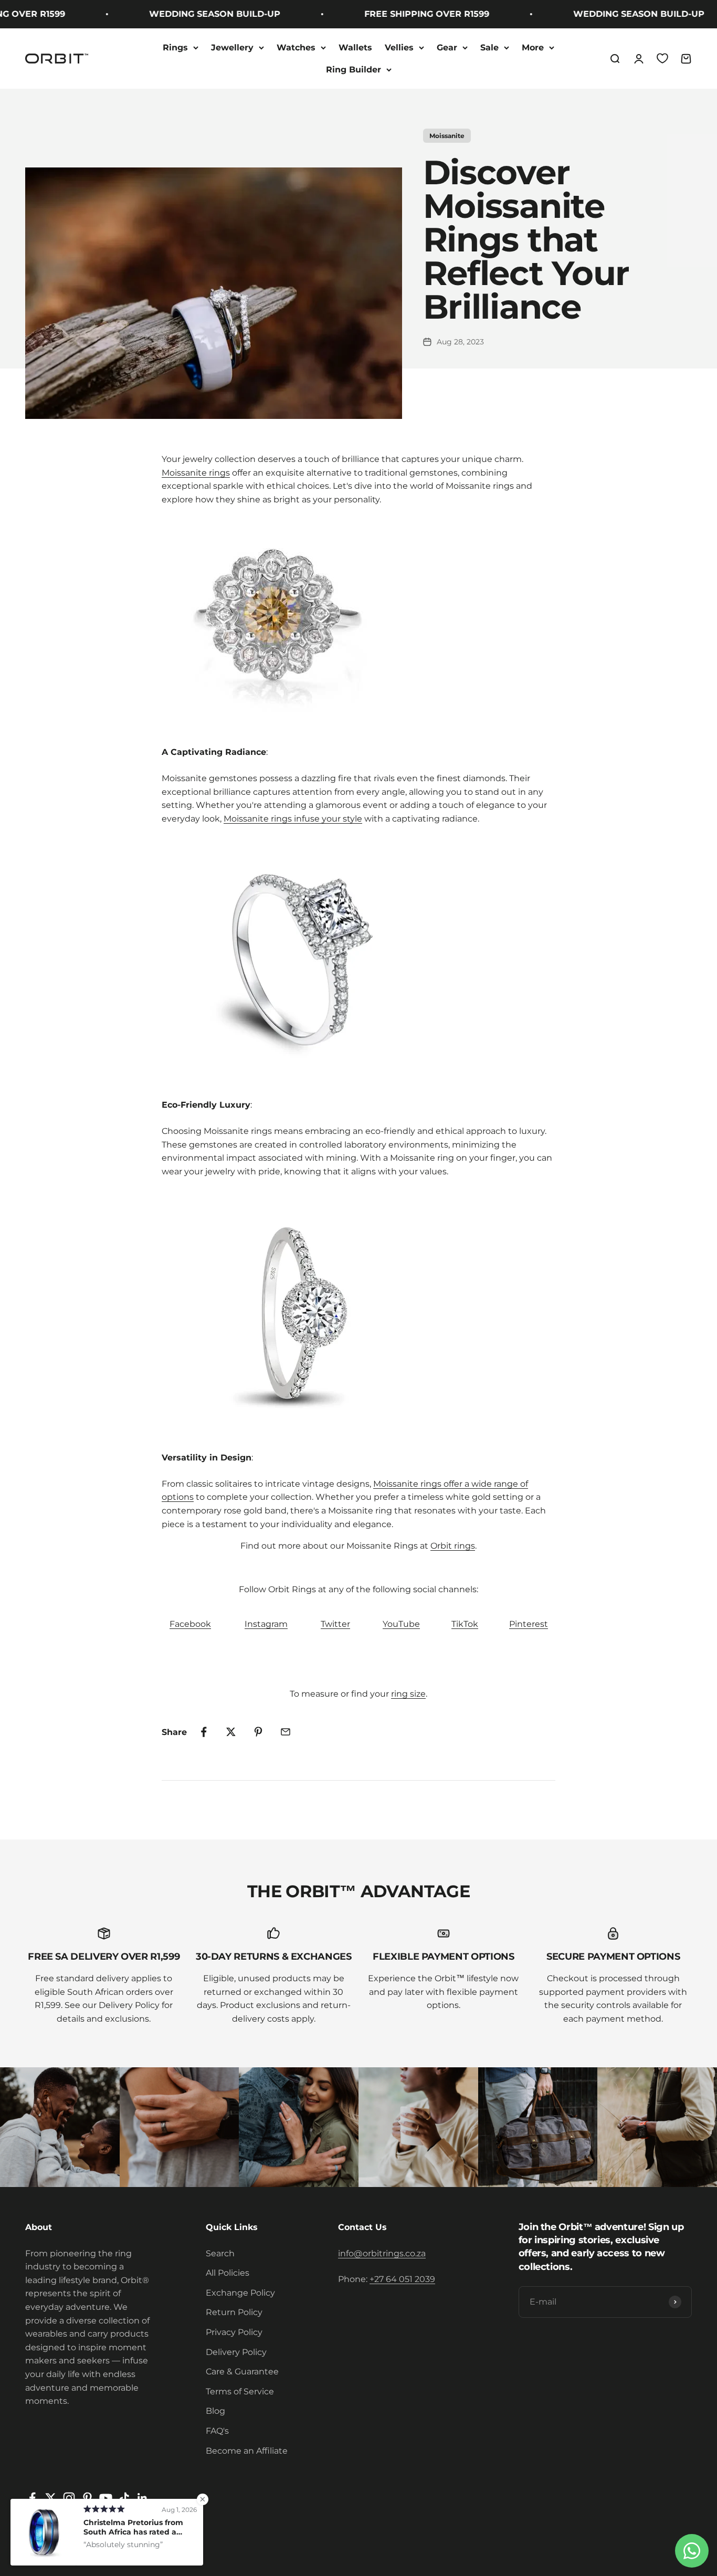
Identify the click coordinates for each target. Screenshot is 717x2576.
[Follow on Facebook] (32, 2498)
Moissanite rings (196, 473)
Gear (447, 48)
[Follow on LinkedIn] (143, 2498)
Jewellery (232, 48)
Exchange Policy (240, 2293)
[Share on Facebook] (204, 1732)
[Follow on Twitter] (51, 2498)
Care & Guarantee (242, 2372)
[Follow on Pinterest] (87, 2498)
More (533, 48)
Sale (489, 48)
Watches (296, 48)
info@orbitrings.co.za (382, 2253)
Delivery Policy (236, 2352)
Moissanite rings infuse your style (293, 819)
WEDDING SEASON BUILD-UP (187, 14)
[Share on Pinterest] (258, 1732)
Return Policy (234, 2312)
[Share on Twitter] (231, 1732)
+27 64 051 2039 (402, 2279)
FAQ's (217, 2431)
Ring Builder (354, 70)
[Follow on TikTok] (124, 2498)
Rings (175, 48)
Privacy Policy (234, 2332)
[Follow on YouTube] (106, 2498)
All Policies (228, 2273)
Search (220, 2253)
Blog (215, 2411)
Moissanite (447, 136)
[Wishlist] (662, 58)
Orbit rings (453, 1546)
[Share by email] (286, 1732)
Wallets (355, 48)
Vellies (399, 48)
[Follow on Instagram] (69, 2498)
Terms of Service (240, 2391)
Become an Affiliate (247, 2451)
